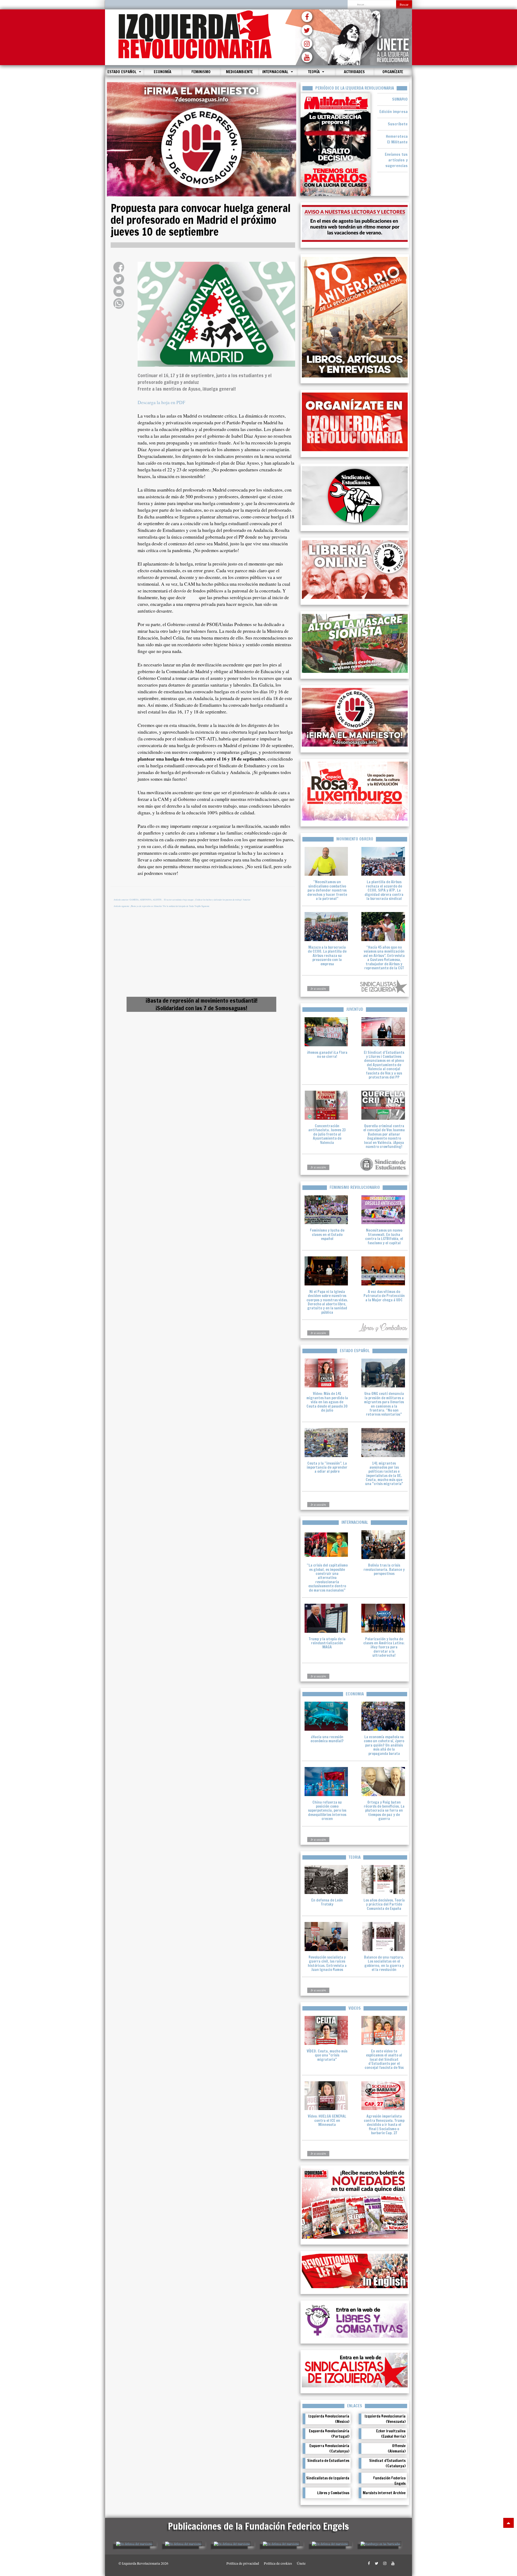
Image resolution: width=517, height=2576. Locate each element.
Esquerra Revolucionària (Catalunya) (329, 2448)
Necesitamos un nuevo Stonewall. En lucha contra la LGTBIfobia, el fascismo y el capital (384, 1236)
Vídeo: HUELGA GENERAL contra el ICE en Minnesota (327, 2120)
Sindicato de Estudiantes (328, 2461)
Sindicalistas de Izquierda (328, 2478)
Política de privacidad (243, 2563)
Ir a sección (318, 988)
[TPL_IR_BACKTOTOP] (509, 2523)
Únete (301, 2563)
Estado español (123, 72)
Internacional (276, 72)
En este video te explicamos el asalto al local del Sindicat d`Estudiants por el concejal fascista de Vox (384, 2059)
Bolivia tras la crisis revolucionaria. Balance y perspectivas (384, 1569)
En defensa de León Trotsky (327, 1902)
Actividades (354, 72)
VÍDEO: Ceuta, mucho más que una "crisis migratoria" (327, 2055)
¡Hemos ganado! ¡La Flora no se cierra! (327, 1054)
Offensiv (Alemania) (397, 2448)
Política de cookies (278, 2563)
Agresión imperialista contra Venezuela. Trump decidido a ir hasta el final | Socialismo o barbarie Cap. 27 (384, 2125)
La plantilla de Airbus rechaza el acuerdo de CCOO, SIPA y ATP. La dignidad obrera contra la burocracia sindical (384, 890)
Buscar (404, 4)
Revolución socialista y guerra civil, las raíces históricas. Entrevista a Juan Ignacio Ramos (327, 1963)
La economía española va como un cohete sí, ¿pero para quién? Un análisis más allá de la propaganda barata (384, 1745)
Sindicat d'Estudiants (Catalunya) (387, 2463)
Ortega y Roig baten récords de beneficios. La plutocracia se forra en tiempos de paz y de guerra (384, 1811)
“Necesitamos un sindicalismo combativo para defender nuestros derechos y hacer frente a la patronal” (327, 890)
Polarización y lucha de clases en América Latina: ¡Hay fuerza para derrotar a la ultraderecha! (384, 1647)
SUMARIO (400, 99)
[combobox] (372, 5)
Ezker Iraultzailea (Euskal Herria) (391, 2434)
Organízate (393, 72)
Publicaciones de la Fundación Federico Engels (258, 2526)
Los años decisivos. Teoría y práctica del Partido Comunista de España (384, 1904)
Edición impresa (394, 112)
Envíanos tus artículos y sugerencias (396, 160)
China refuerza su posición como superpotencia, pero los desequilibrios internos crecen (327, 1811)
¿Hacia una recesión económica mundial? (327, 1739)
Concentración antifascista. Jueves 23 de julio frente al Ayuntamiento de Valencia (327, 1134)
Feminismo (201, 72)
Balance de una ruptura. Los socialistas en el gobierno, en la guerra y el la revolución (384, 1963)
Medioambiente (239, 72)
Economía (163, 72)
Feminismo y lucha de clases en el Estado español (327, 1234)
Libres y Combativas (333, 2493)
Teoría (314, 72)
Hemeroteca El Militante (397, 139)
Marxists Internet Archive (384, 2493)
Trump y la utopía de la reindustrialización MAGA (327, 1643)
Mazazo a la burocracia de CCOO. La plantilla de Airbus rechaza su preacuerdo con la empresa (327, 956)
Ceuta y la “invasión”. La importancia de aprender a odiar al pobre (327, 1467)
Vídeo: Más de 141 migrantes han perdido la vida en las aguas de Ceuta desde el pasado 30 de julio (327, 1402)
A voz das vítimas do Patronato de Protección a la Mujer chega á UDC (384, 1296)
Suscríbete (398, 124)
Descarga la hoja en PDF (161, 402)
